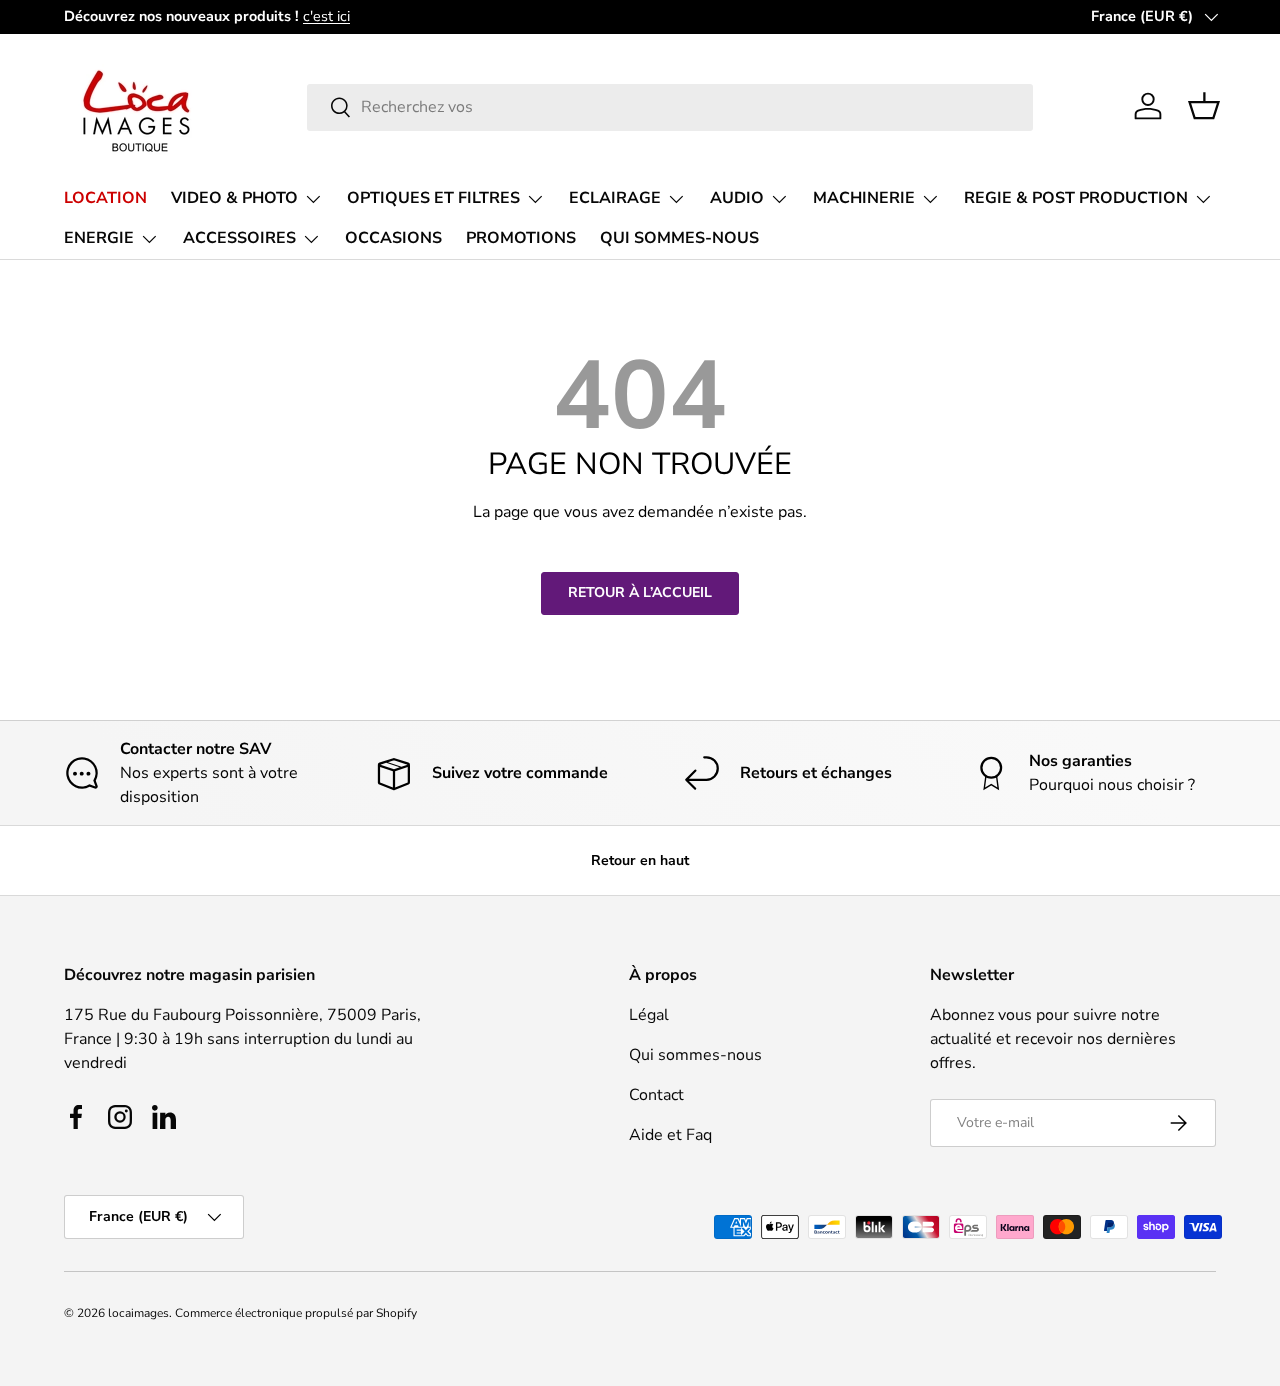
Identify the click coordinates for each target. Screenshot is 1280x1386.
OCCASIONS (393, 238)
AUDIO (737, 198)
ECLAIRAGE (615, 198)
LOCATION (105, 198)
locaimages (138, 1313)
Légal (649, 1015)
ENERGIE (99, 238)
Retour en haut (640, 860)
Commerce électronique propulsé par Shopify (296, 1313)
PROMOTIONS (521, 238)
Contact (656, 1095)
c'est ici (326, 16)
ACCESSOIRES (239, 238)
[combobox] (670, 106)
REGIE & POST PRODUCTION (1076, 198)
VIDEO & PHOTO (234, 198)
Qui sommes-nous (695, 1055)
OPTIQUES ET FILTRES (433, 198)
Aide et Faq (670, 1135)
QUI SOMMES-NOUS (679, 238)
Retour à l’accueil (640, 592)
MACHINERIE (864, 198)
